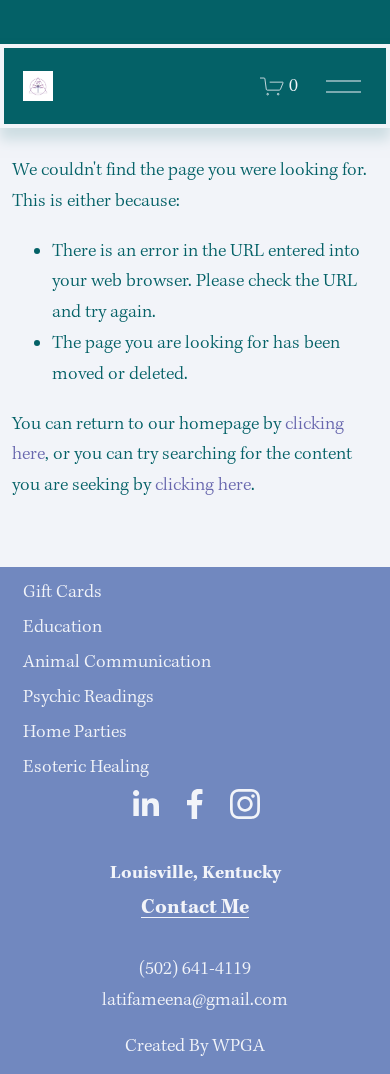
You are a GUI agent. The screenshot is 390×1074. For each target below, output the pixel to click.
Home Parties (75, 732)
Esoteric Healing (86, 767)
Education (62, 627)
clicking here (203, 485)
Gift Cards (62, 592)
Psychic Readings (88, 697)
